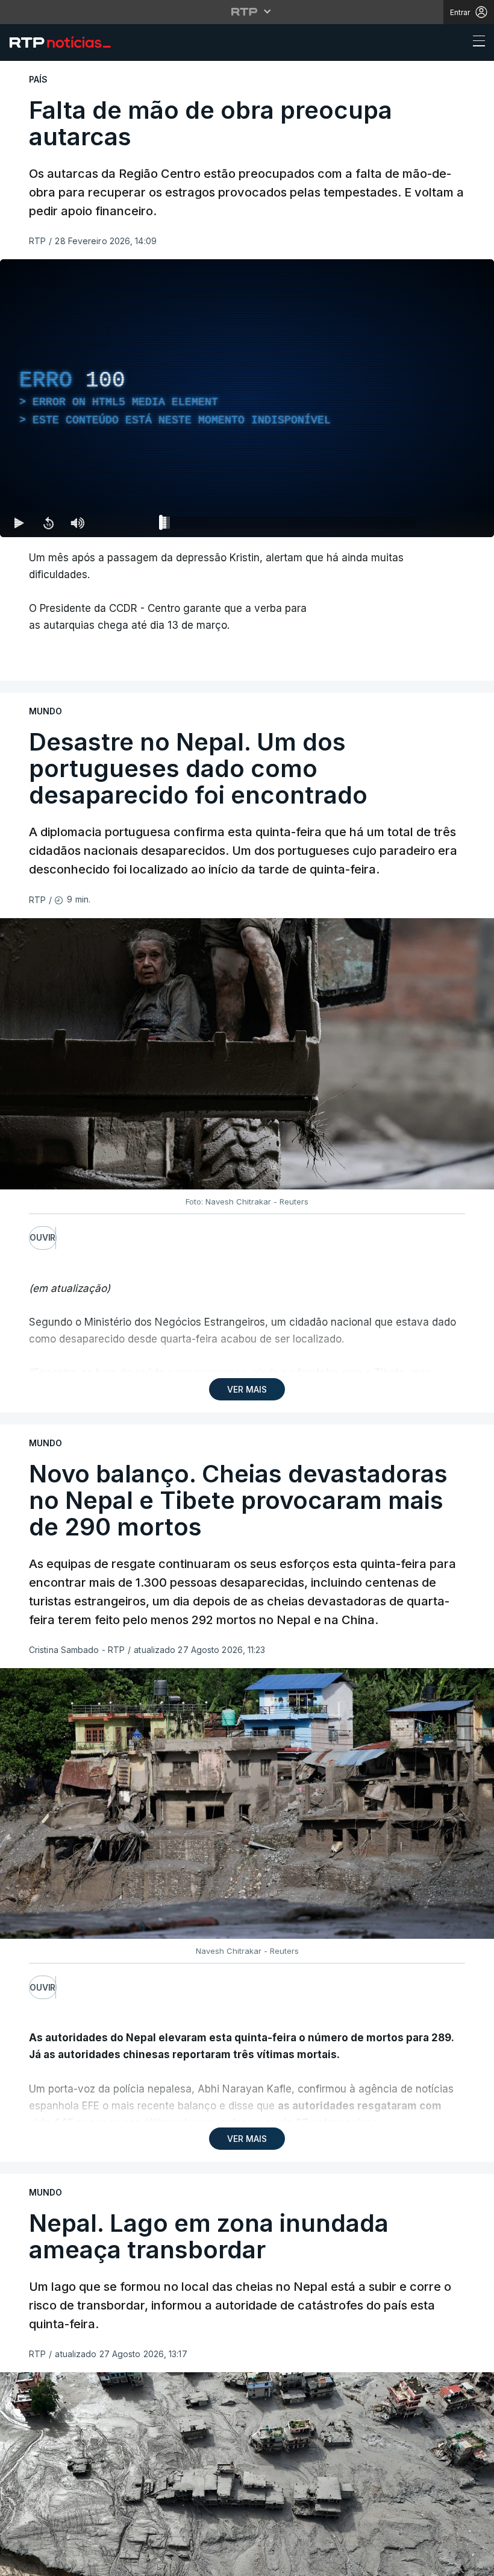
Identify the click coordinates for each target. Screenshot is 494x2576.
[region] (247, 398)
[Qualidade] (446, 523)
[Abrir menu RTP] (247, 11)
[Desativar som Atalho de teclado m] (77, 523)
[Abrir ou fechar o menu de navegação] (475, 43)
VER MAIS (247, 1389)
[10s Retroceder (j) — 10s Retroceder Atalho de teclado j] (48, 523)
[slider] (290, 525)
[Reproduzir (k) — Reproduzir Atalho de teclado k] (19, 523)
